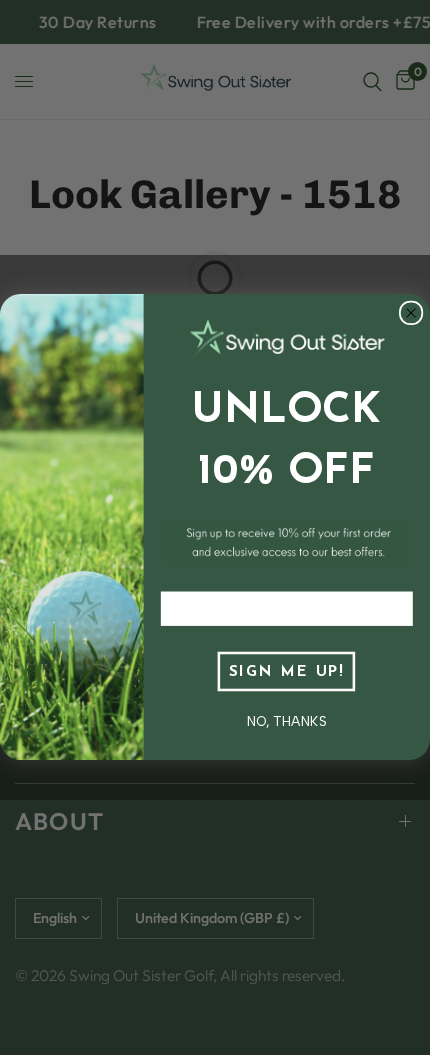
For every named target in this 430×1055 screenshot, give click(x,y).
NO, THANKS (287, 721)
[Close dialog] (411, 313)
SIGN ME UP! (286, 672)
